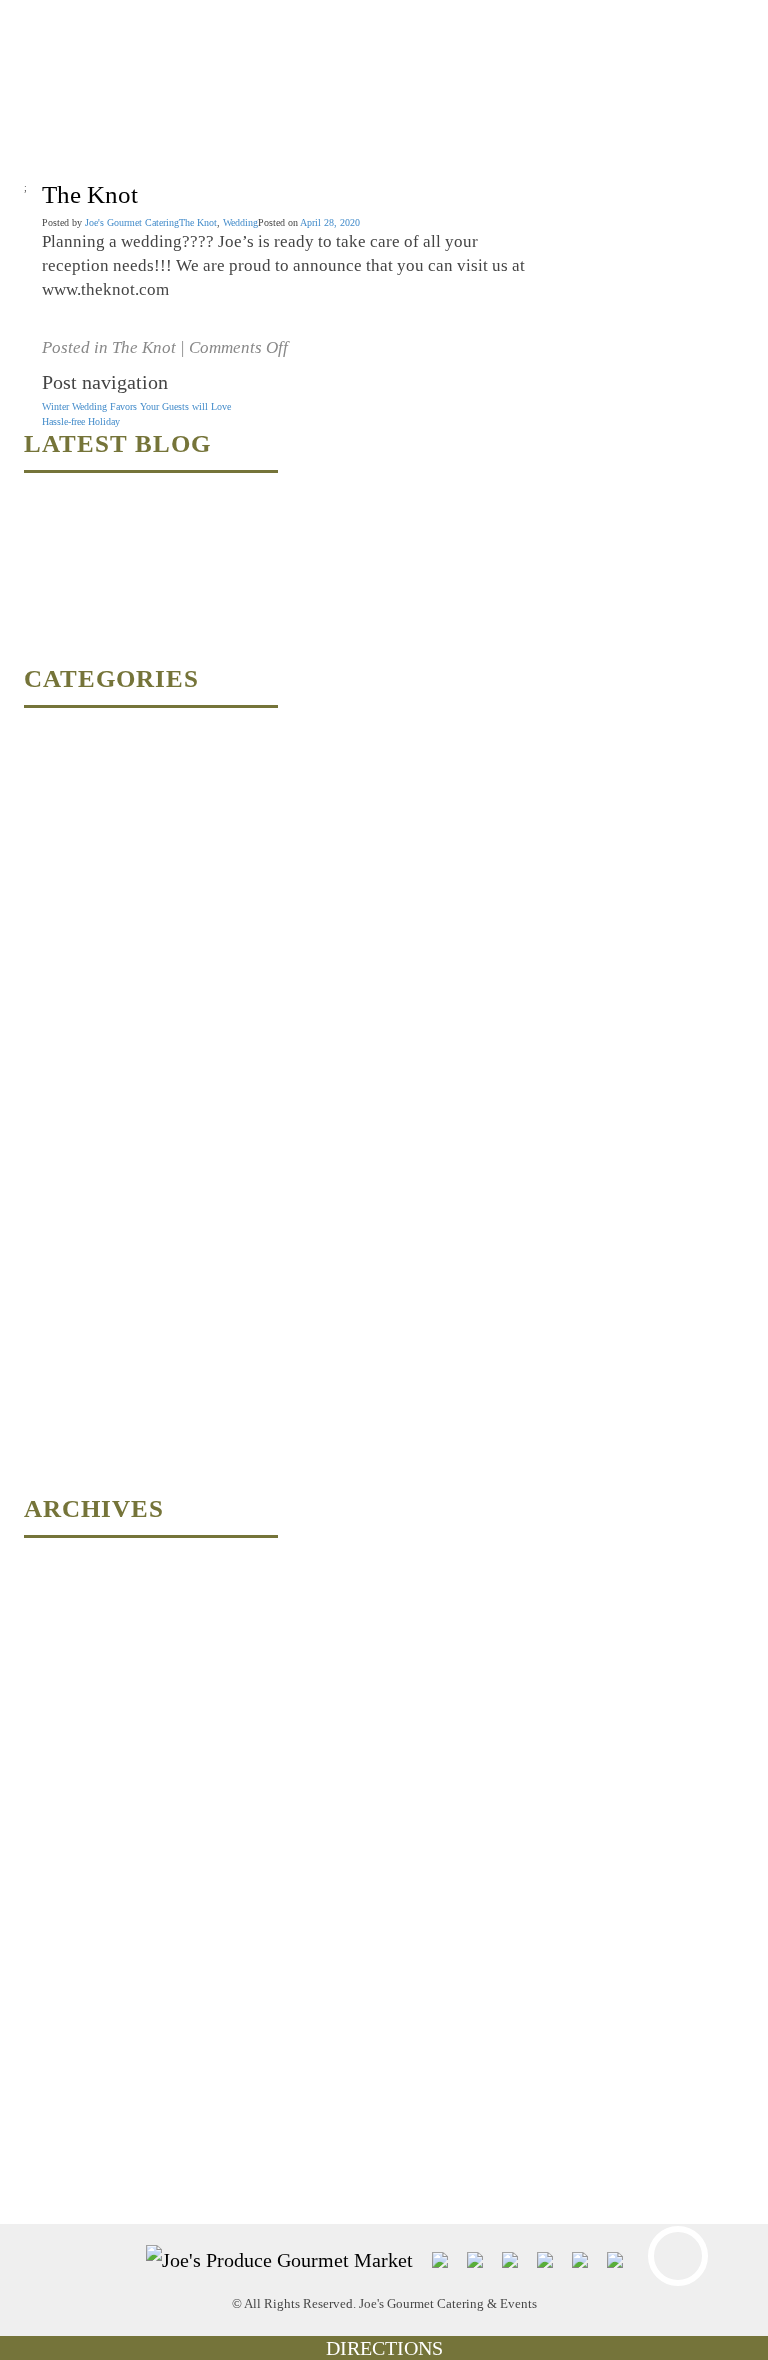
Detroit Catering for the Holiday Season (104, 975)
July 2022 (44, 1840)
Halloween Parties (60, 1080)
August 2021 (50, 1980)
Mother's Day (51, 1220)
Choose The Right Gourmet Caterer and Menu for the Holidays (151, 495)
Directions (384, 2348)
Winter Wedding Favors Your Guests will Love (136, 406)
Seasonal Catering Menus (75, 1290)
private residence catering (74, 1255)
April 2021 (46, 2015)
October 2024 (51, 1560)
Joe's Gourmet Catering (132, 222)
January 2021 (50, 2120)
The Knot (198, 222)
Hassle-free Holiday (81, 421)
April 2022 (46, 1875)
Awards (38, 730)
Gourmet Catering (60, 1045)
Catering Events (56, 800)
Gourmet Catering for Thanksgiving (96, 600)
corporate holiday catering (75, 905)
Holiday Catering (58, 1115)
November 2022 (56, 1770)
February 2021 (53, 2085)
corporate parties (56, 940)
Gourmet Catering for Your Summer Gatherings (119, 530)
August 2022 (50, 1805)
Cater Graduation (58, 765)
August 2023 (50, 1700)
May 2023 (44, 1735)
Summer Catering (59, 1325)
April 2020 (46, 2155)
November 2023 (56, 1665)
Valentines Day (54, 1430)
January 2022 (50, 1910)
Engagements (50, 1010)
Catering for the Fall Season (80, 835)
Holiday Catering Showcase (79, 1150)
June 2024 (44, 1595)
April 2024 (46, 1630)
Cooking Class (54, 870)
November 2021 (56, 1945)
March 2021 (48, 2050)
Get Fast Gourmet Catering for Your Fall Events (121, 635)
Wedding (240, 222)
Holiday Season (55, 1185)
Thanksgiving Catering (70, 1360)
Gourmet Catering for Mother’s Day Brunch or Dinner (132, 565)
